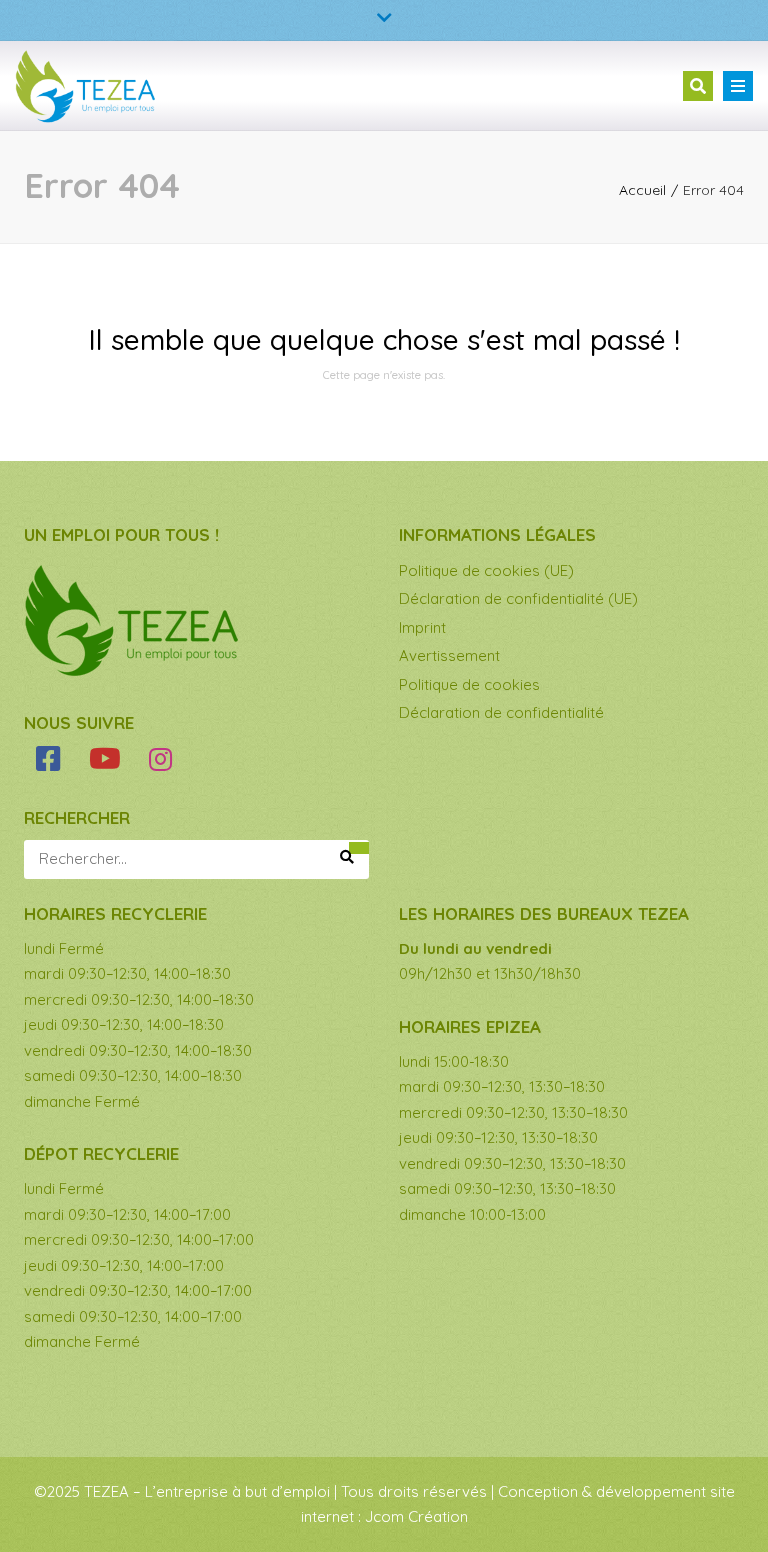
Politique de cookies (469, 684)
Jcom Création (416, 1516)
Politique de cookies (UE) (486, 570)
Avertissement (449, 655)
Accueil (642, 190)
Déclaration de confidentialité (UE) (518, 598)
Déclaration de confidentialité (501, 712)
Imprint (422, 627)
